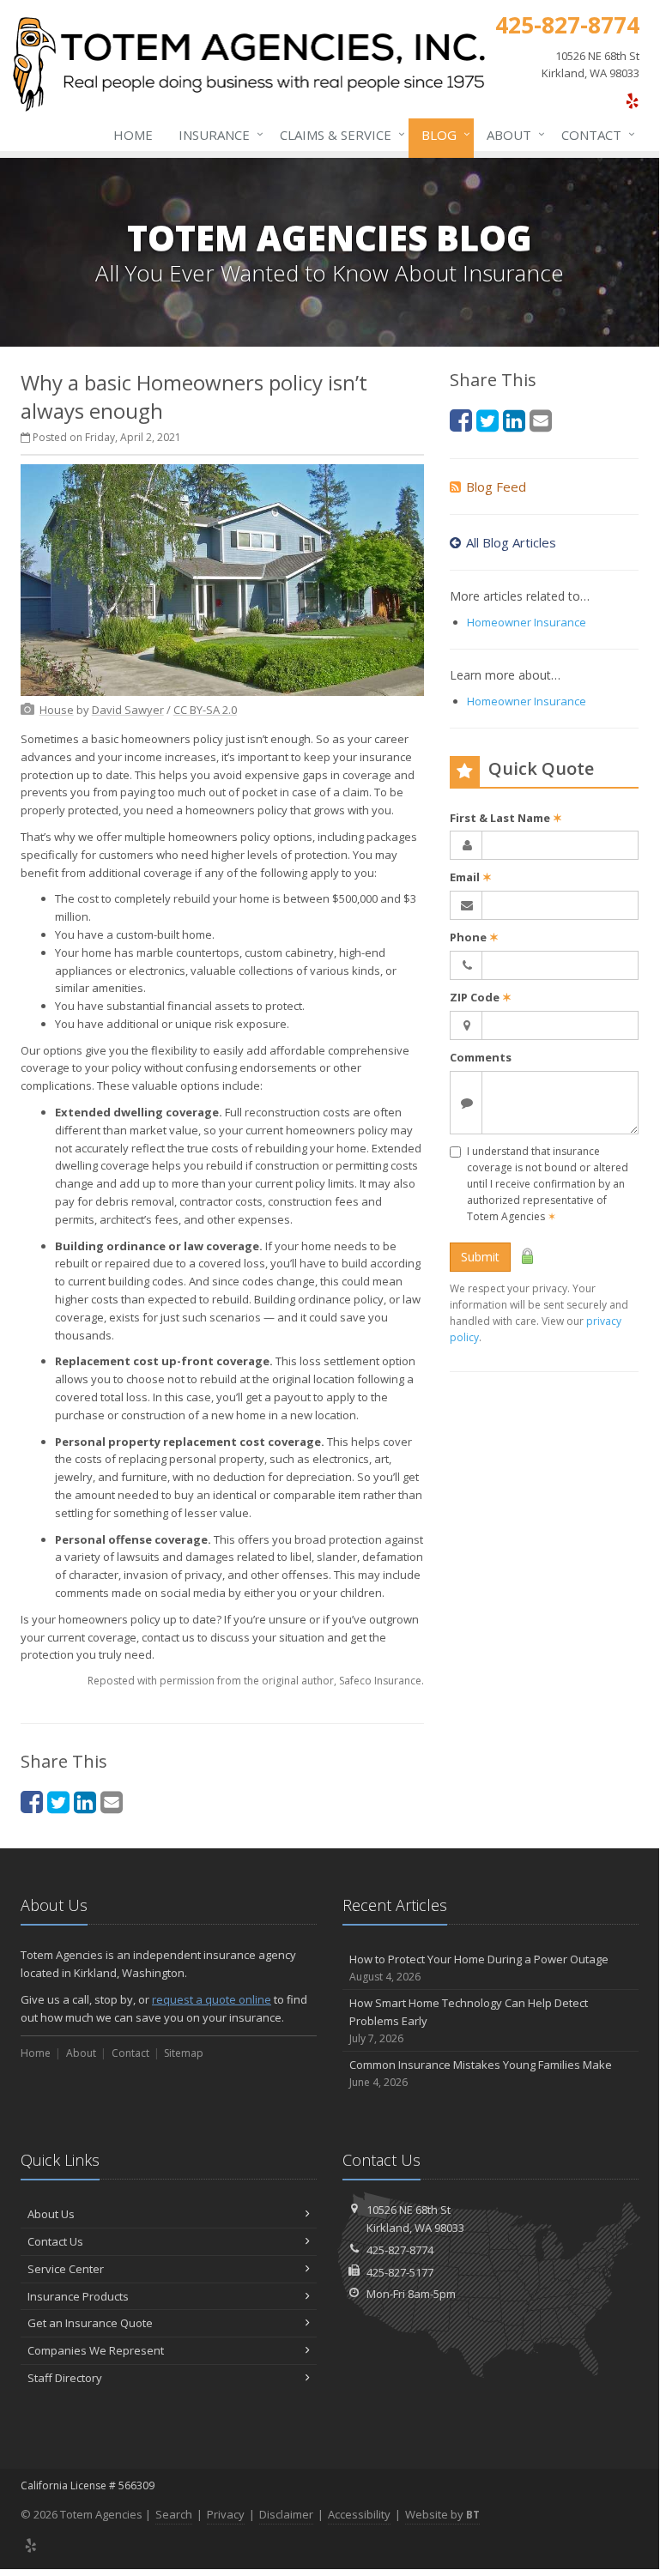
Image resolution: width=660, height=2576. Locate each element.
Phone (474, 937)
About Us (51, 2214)
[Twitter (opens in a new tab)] (58, 1802)
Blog (442, 134)
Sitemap (184, 2053)
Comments (481, 1057)
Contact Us (55, 2241)
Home (133, 135)
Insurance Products (78, 2296)
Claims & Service (338, 134)
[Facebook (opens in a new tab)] (32, 1802)
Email (471, 877)
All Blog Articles (511, 542)
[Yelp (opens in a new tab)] (632, 100)
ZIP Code (481, 997)
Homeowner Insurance (527, 622)
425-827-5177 (400, 2272)
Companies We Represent (96, 2350)
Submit (480, 1257)
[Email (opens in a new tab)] (112, 1802)
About (512, 134)
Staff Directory (65, 2378)
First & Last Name (506, 818)
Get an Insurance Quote (90, 2323)
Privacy (226, 2514)
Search (174, 2514)
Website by (442, 2514)
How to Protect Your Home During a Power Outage (479, 1968)
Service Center (66, 2269)
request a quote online (212, 1999)
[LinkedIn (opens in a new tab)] (85, 1802)
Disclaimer (286, 2514)
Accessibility (359, 2514)
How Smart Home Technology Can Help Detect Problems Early (469, 2020)
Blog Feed (496, 487)
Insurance (217, 134)
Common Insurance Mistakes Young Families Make (481, 2073)
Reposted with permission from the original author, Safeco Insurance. (256, 1681)
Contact (594, 134)
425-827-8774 (400, 2250)
